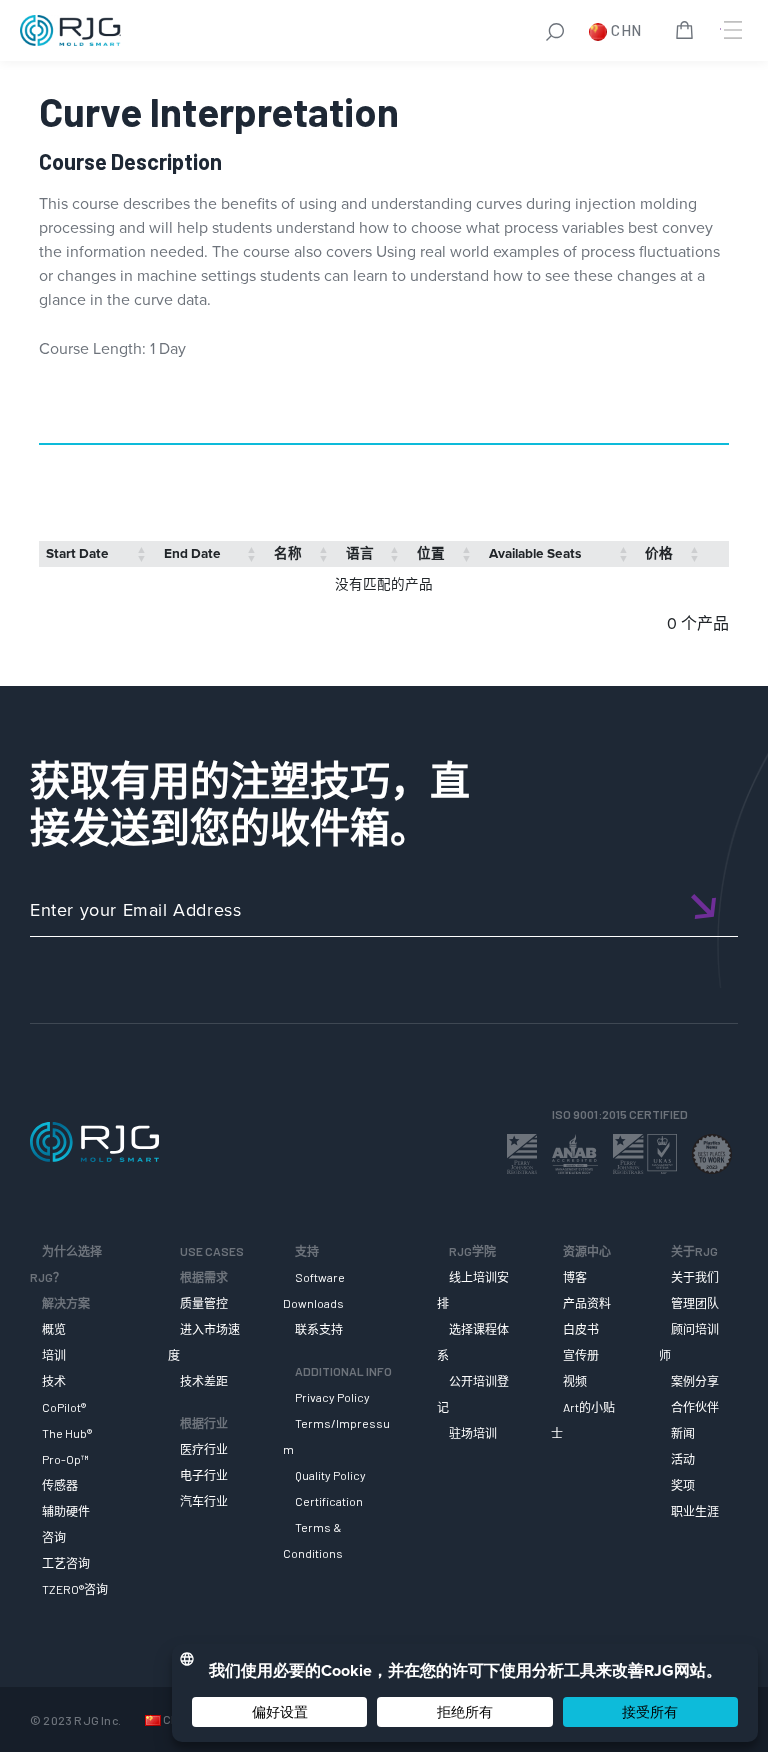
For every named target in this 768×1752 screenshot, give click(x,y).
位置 (431, 553)
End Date (192, 553)
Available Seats (535, 553)
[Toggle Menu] (731, 30)
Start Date (77, 553)
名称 (288, 553)
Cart (688, 33)
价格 (659, 553)
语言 (360, 553)
